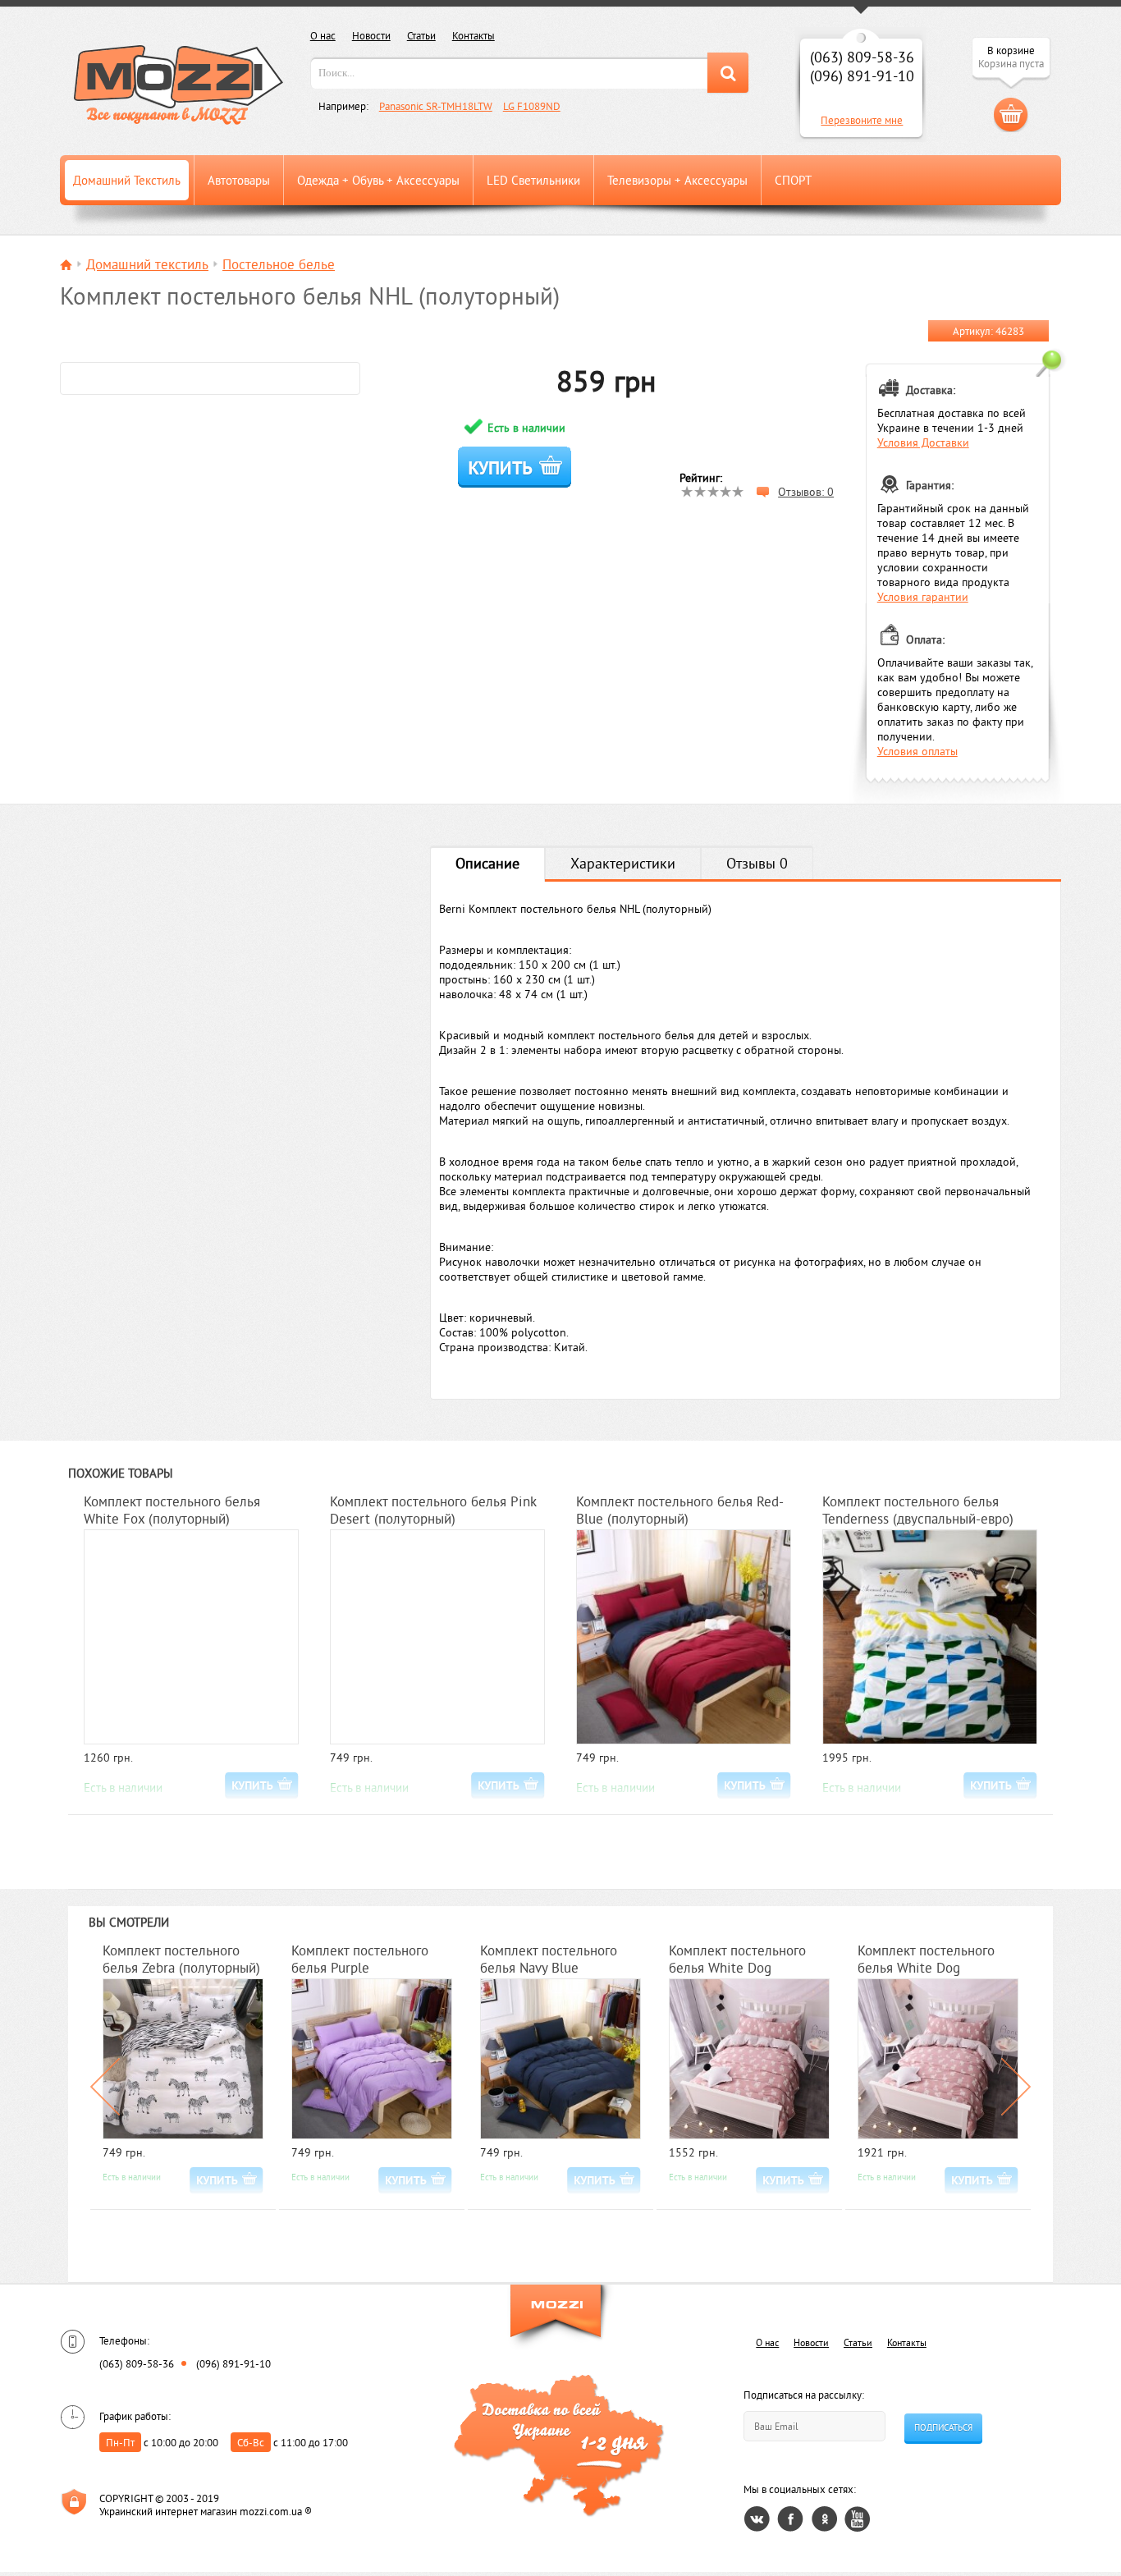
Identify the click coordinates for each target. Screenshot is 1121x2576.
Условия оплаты (917, 751)
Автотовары (239, 180)
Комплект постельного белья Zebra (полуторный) (181, 1959)
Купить (514, 467)
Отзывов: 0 (806, 492)
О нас (323, 35)
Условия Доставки (923, 442)
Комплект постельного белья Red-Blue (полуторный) (680, 1510)
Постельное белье (279, 264)
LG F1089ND (532, 106)
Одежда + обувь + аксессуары (378, 180)
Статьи (421, 35)
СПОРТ (793, 180)
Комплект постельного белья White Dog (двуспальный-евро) (926, 1960)
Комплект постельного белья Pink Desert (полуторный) (433, 1510)
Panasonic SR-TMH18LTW (436, 106)
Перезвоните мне (862, 120)
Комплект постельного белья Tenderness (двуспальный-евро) (918, 1510)
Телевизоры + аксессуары (677, 180)
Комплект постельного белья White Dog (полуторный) (737, 1960)
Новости (371, 35)
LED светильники (533, 180)
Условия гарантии (923, 597)
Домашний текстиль (127, 180)
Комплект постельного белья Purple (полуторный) (360, 1960)
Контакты (474, 35)
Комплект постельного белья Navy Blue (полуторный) (549, 1960)
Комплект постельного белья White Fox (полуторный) (172, 1510)
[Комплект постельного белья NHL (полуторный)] (210, 378)
